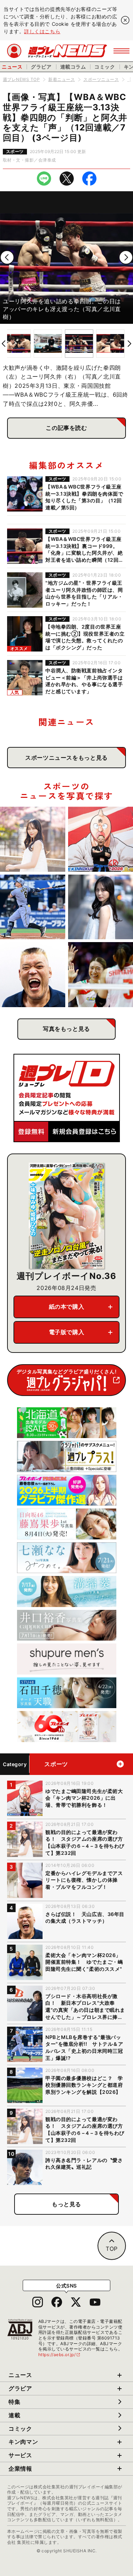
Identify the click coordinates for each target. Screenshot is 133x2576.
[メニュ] (121, 51)
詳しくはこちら (42, 31)
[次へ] (126, 257)
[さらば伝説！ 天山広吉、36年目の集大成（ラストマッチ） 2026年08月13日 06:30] (33, 975)
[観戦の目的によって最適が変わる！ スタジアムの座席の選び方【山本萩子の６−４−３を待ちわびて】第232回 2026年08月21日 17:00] (33, 839)
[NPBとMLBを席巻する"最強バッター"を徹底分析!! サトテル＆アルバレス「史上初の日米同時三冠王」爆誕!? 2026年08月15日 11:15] (33, 907)
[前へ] (7, 257)
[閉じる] (125, 20)
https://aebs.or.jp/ (60, 2355)
